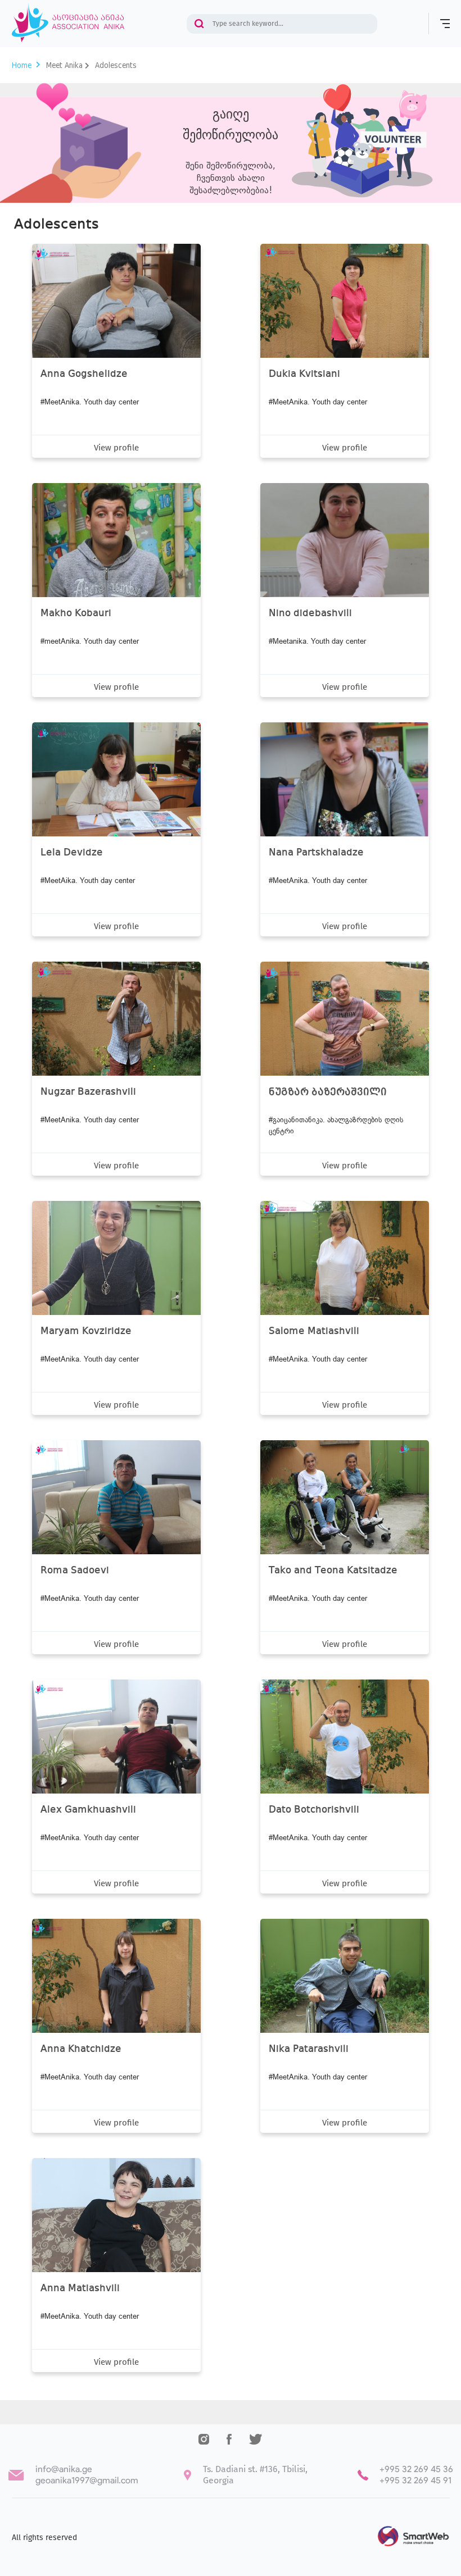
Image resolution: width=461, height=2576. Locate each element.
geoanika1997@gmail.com (87, 2480)
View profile (116, 448)
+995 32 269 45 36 (416, 2469)
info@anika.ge (64, 2469)
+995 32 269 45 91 (415, 2480)
